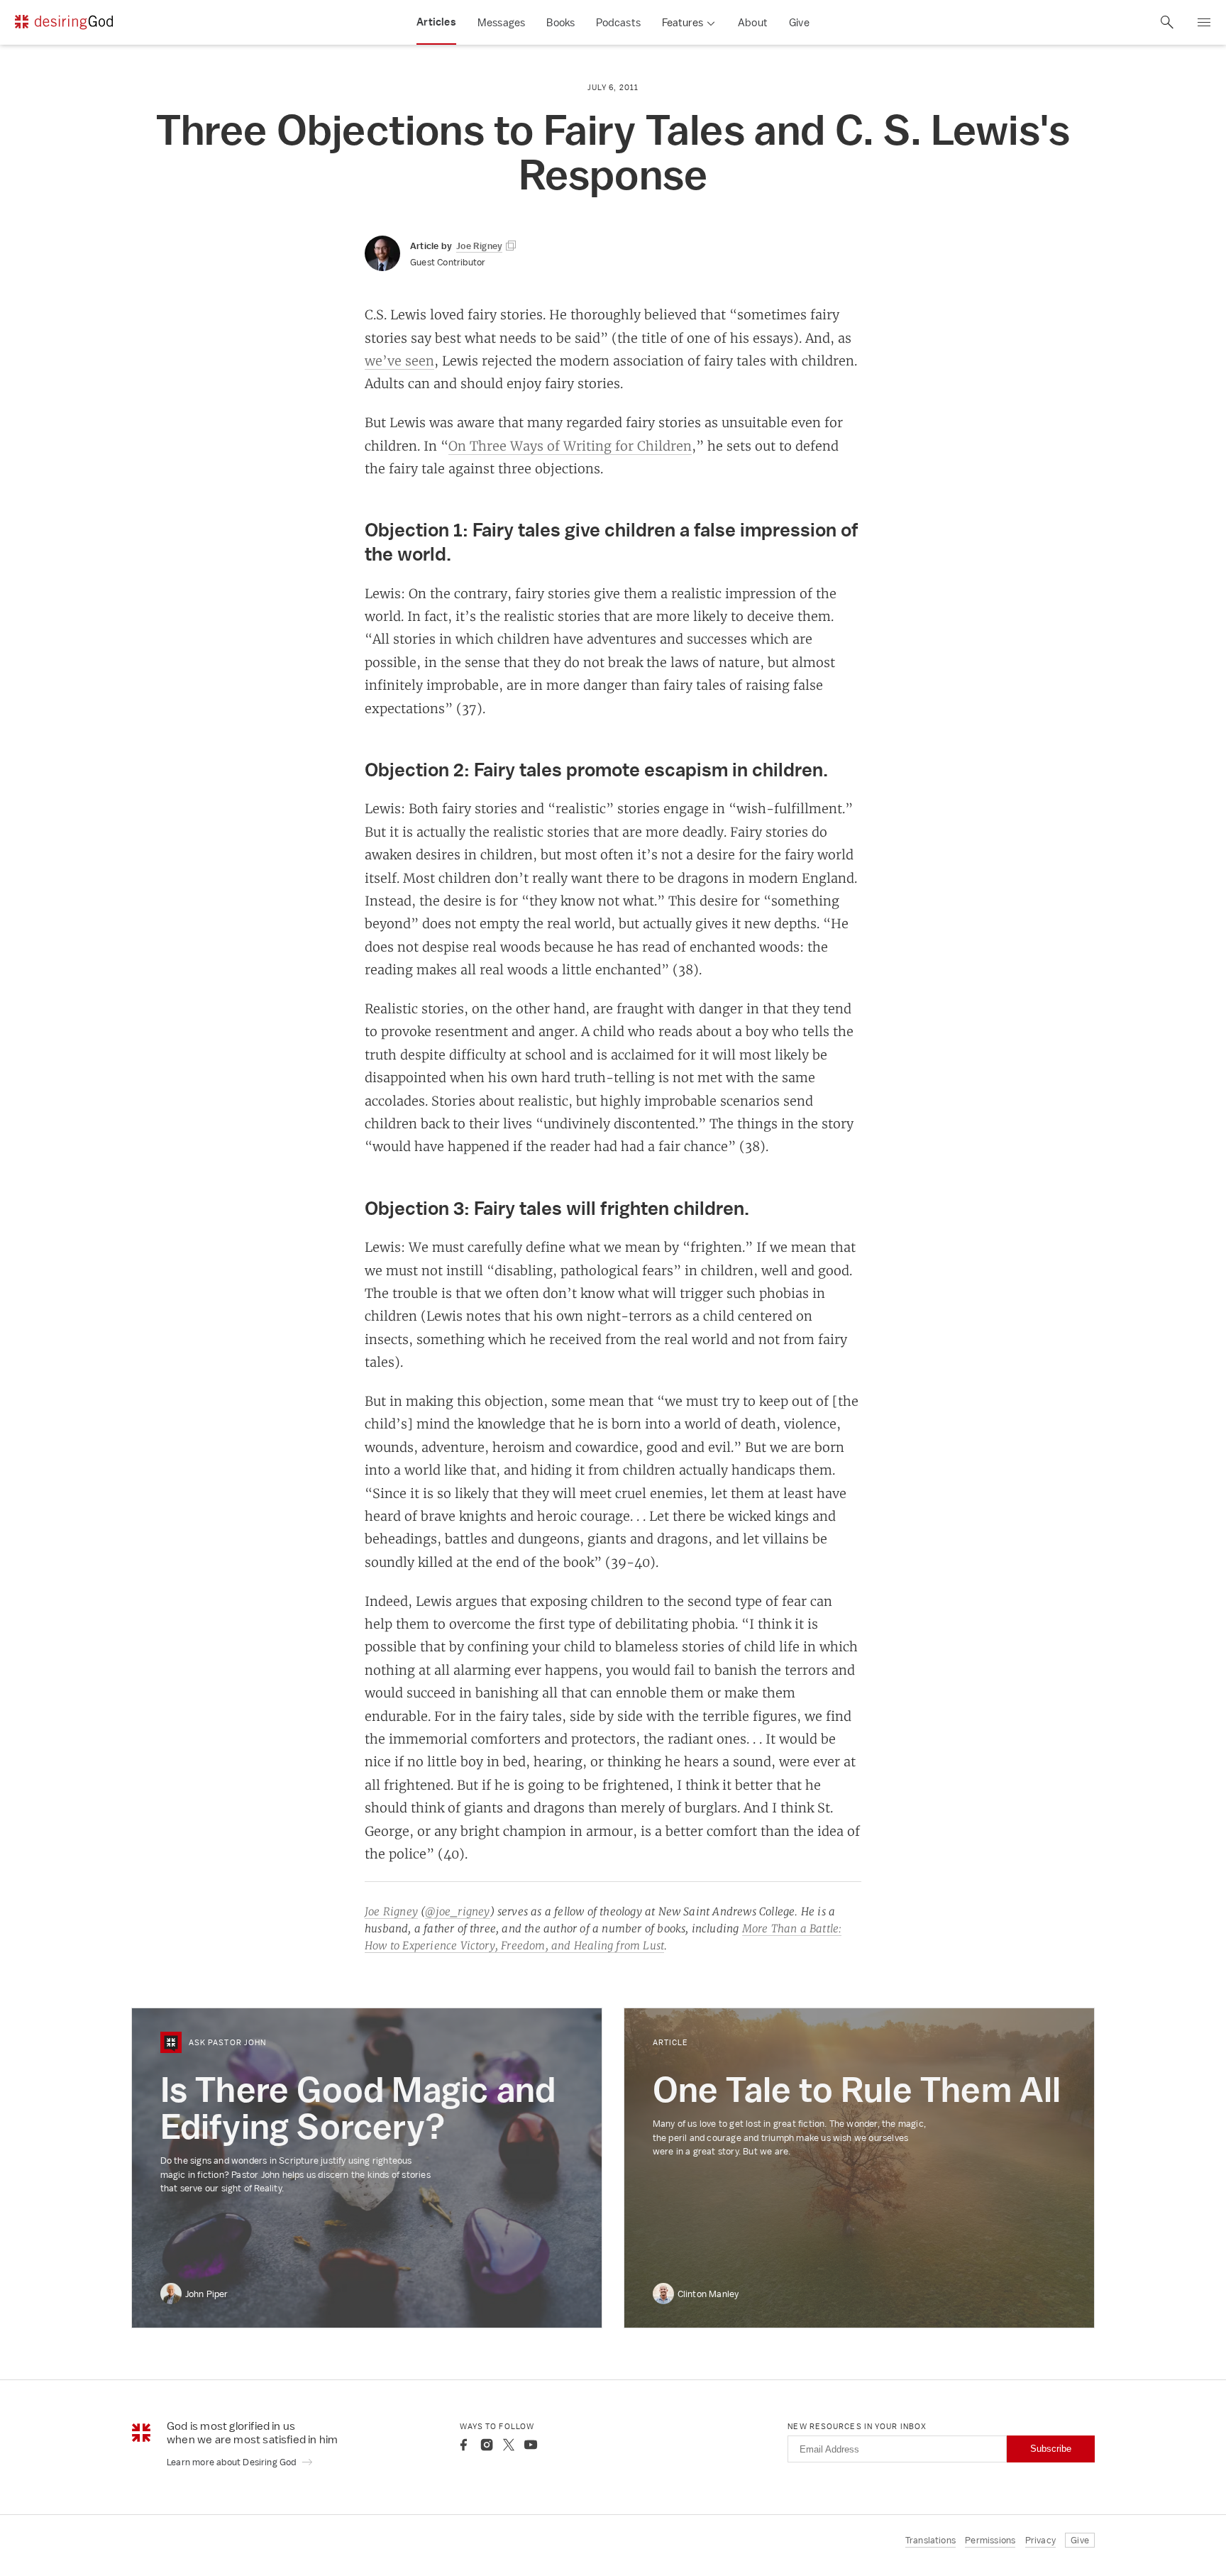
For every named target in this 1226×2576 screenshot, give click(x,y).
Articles (436, 22)
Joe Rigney (391, 1911)
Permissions (990, 2540)
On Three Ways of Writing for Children (570, 446)
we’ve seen (399, 360)
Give (799, 22)
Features (683, 22)
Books (560, 22)
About (753, 22)
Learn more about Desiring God (233, 2462)
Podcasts (618, 22)
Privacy (1040, 2540)
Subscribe (1051, 2449)
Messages (502, 22)
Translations (930, 2540)
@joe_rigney (457, 1911)
